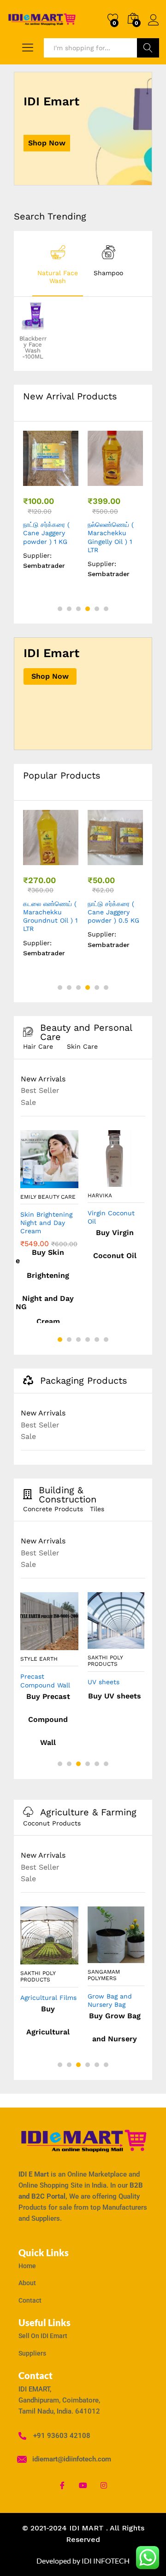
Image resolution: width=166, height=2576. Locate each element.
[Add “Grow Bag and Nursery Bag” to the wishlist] (134, 1958)
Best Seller (40, 1090)
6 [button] (106, 609)
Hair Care (38, 1046)
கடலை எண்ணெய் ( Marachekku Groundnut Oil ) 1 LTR (50, 916)
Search (148, 48)
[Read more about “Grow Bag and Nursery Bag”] (95, 1958)
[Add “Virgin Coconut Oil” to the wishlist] (134, 1181)
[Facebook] (62, 2485)
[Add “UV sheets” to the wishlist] (134, 1643)
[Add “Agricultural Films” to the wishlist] (68, 1959)
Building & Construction (68, 1495)
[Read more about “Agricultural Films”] (28, 1959)
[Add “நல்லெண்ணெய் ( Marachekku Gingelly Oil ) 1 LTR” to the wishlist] (133, 480)
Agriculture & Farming (88, 1812)
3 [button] (78, 609)
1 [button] (60, 609)
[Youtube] (83, 2485)
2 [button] (69, 609)
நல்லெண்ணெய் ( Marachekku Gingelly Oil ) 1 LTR (111, 537)
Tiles (97, 1509)
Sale (28, 1102)
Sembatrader (44, 566)
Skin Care (82, 1046)
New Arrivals (43, 1079)
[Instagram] (104, 2485)
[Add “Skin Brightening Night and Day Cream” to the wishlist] (68, 1183)
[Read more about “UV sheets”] (95, 1643)
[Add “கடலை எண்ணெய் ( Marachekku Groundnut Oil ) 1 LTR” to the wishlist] (69, 860)
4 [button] (88, 609)
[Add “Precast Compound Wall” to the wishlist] (68, 1645)
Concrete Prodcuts (53, 1509)
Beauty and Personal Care (86, 1032)
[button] (30, 480)
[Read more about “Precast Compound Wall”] (28, 1645)
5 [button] (97, 609)
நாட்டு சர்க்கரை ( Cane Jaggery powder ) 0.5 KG (113, 912)
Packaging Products (84, 1381)
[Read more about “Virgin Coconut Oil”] (95, 1181)
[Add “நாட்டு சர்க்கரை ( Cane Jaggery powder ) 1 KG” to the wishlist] (69, 480)
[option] (58, 264)
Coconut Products (52, 1823)
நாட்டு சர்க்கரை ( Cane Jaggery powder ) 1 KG (46, 533)
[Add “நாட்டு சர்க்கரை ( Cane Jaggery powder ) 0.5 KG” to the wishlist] (133, 860)
